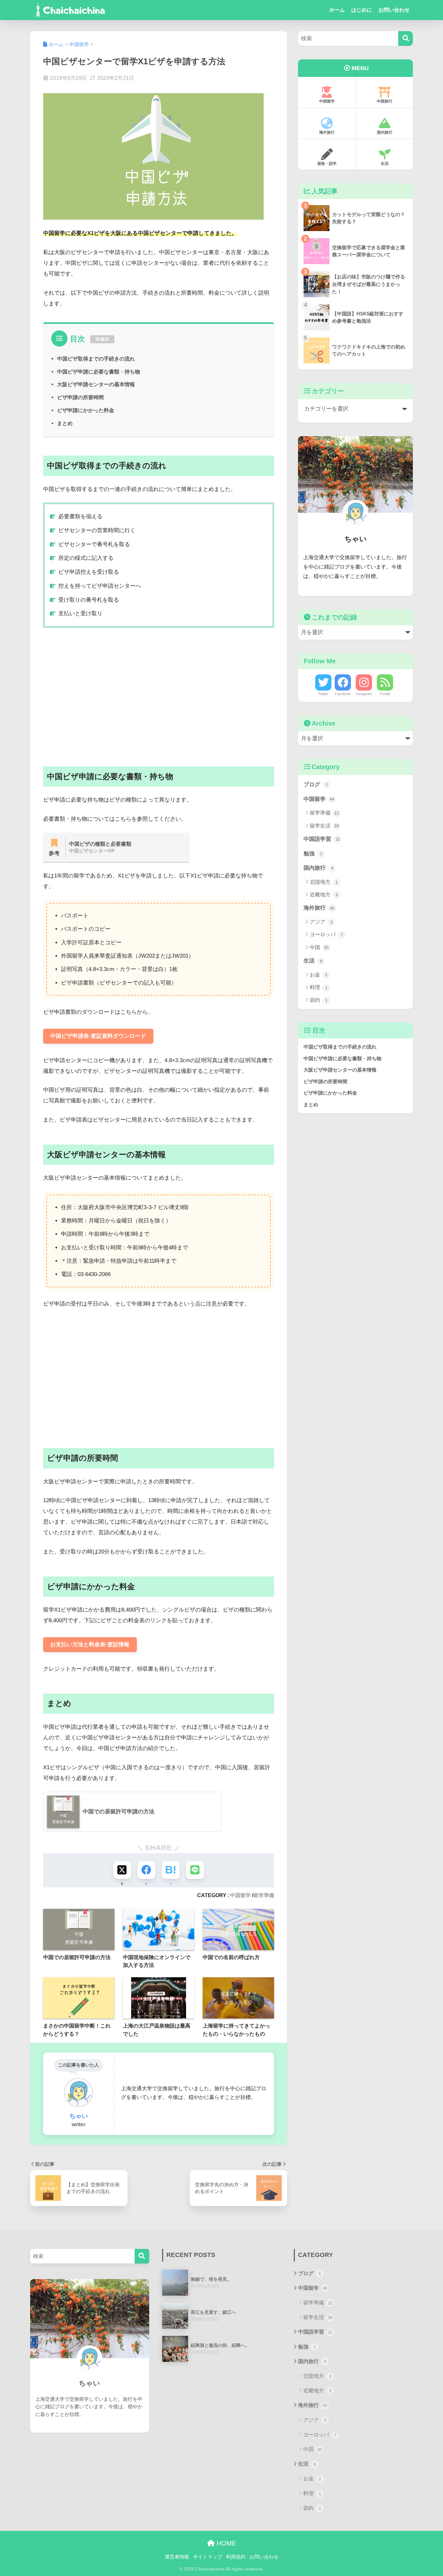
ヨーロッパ (326, 934)
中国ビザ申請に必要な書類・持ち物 (99, 372)
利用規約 (236, 2557)
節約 (319, 1000)
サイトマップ (208, 2557)
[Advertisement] (159, 692)
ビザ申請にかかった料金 (86, 410)
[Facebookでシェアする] (146, 1870)
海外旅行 (327, 132)
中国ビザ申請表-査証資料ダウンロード (98, 1036)
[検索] (406, 38)
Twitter (323, 694)
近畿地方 (324, 895)
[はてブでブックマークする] (171, 1870)
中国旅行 (385, 101)
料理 (319, 987)
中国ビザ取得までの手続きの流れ (96, 359)
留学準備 (264, 1895)
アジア (321, 922)
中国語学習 (322, 839)
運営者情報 (177, 2557)
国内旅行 (385, 132)
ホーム (337, 10)
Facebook (343, 694)
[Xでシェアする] (122, 1870)
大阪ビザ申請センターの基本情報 (96, 384)
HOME (225, 2543)
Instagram (364, 694)
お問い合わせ (394, 10)
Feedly (385, 694)
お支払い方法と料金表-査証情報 (90, 1644)
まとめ (65, 423)
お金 (319, 975)
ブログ (316, 785)
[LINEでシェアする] (195, 1870)
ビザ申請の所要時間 (80, 397)
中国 (319, 947)
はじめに (362, 10)
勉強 (313, 854)
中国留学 (240, 1895)
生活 (385, 164)
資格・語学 (327, 164)
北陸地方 (324, 882)
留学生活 (324, 826)
